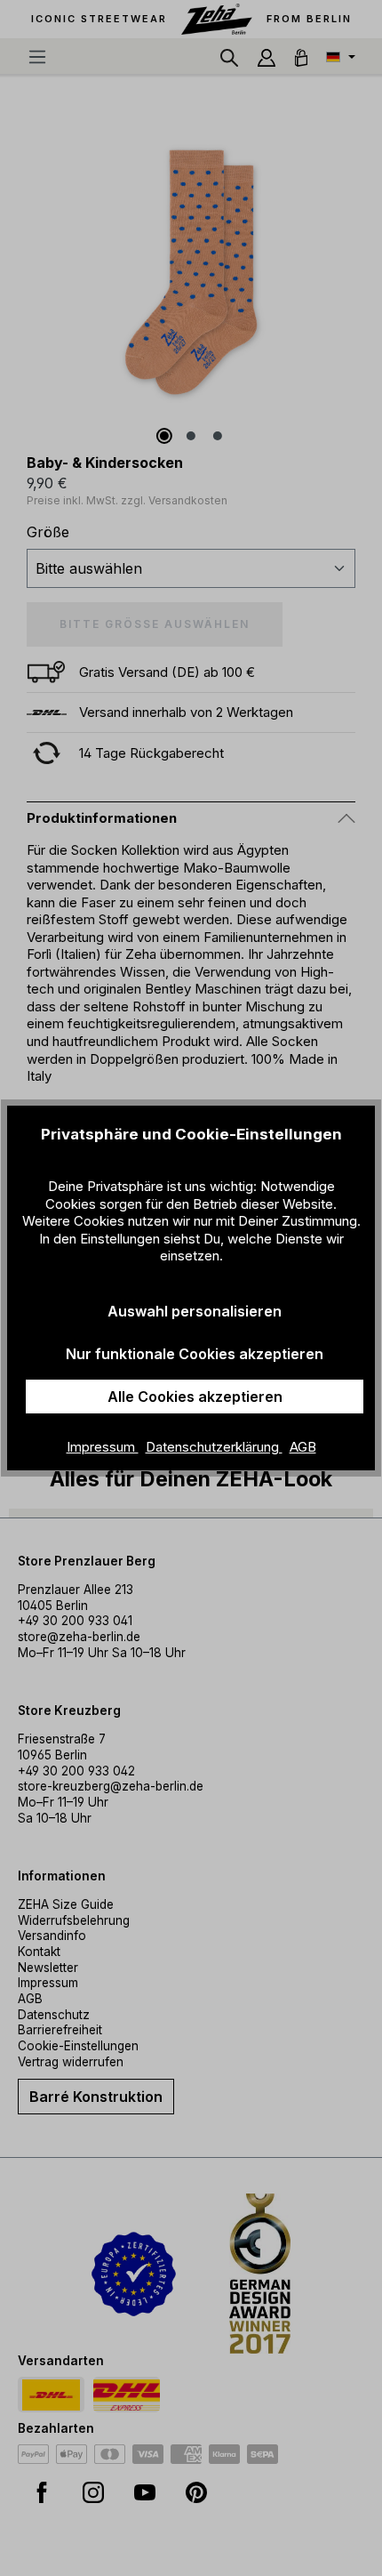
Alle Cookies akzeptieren (195, 1397)
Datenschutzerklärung (214, 1447)
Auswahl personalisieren (195, 1311)
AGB (303, 1447)
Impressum (103, 1447)
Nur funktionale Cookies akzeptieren (195, 1354)
